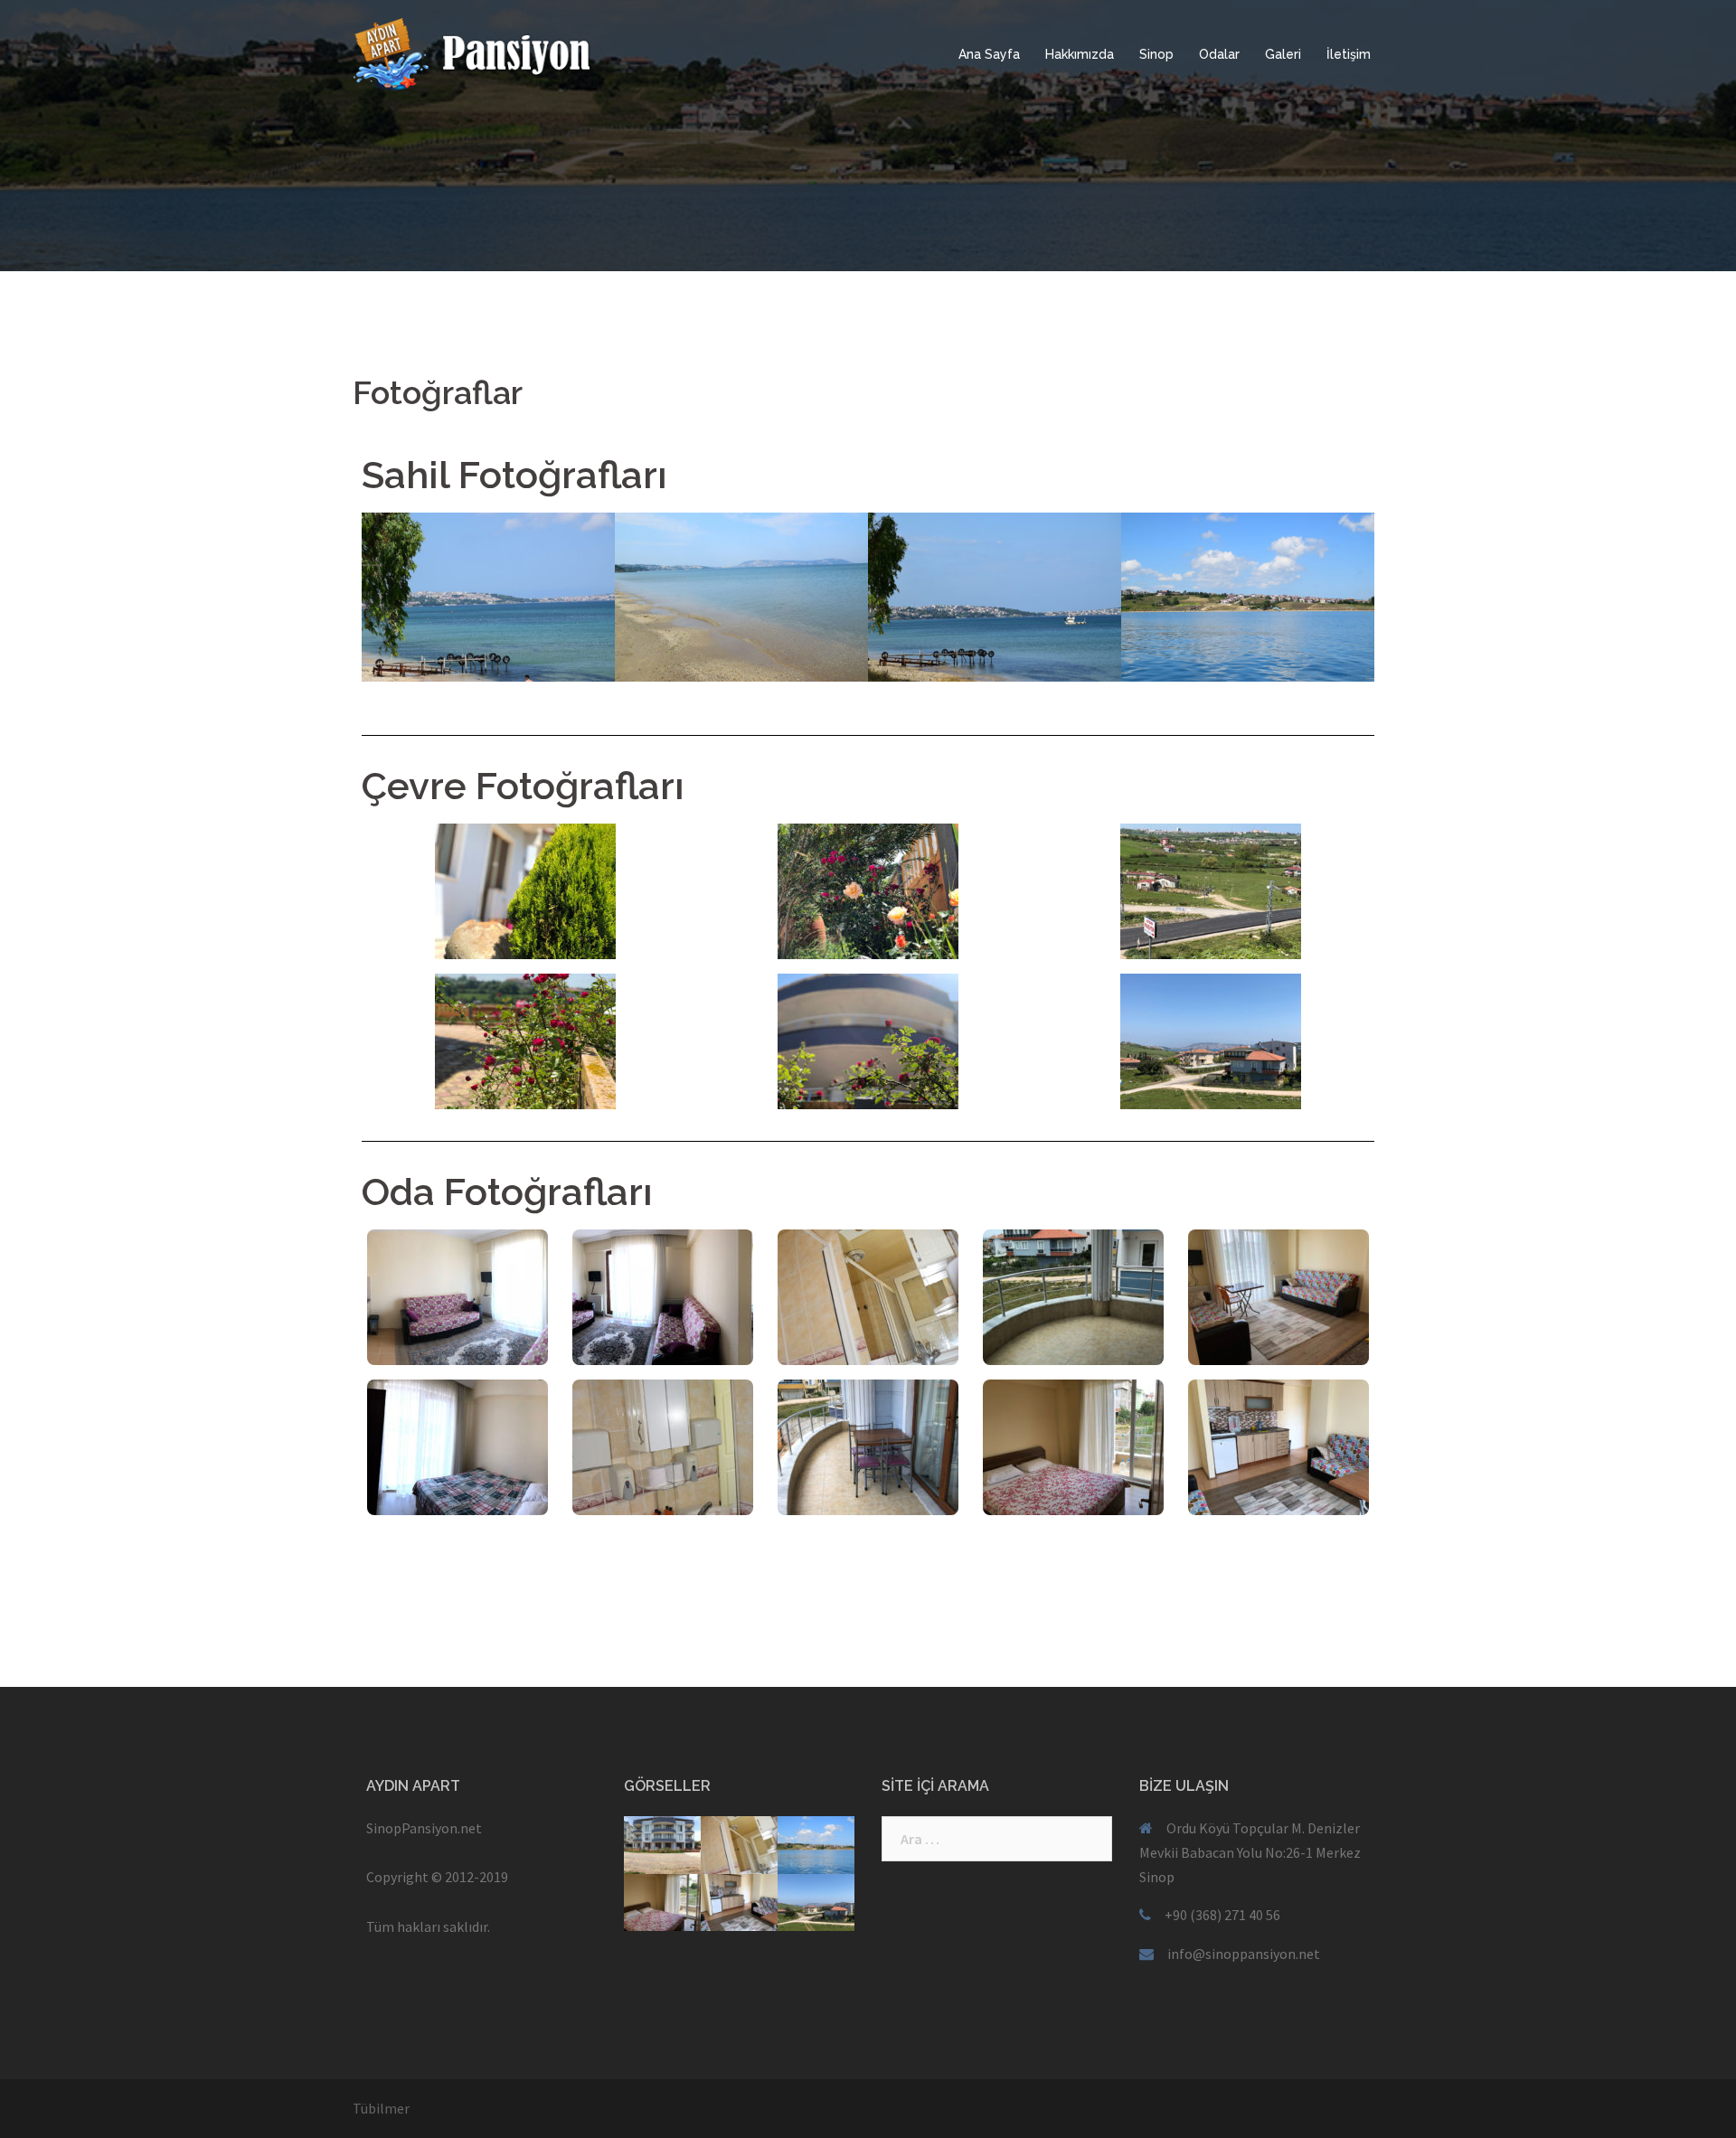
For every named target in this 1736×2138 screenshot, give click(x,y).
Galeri (1283, 54)
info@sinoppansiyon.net (1244, 1954)
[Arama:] (997, 1839)
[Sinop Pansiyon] (515, 52)
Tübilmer (381, 2108)
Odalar (1219, 54)
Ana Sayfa (989, 54)
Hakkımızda (1080, 54)
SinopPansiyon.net (424, 1828)
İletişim (1349, 54)
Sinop (1156, 54)
